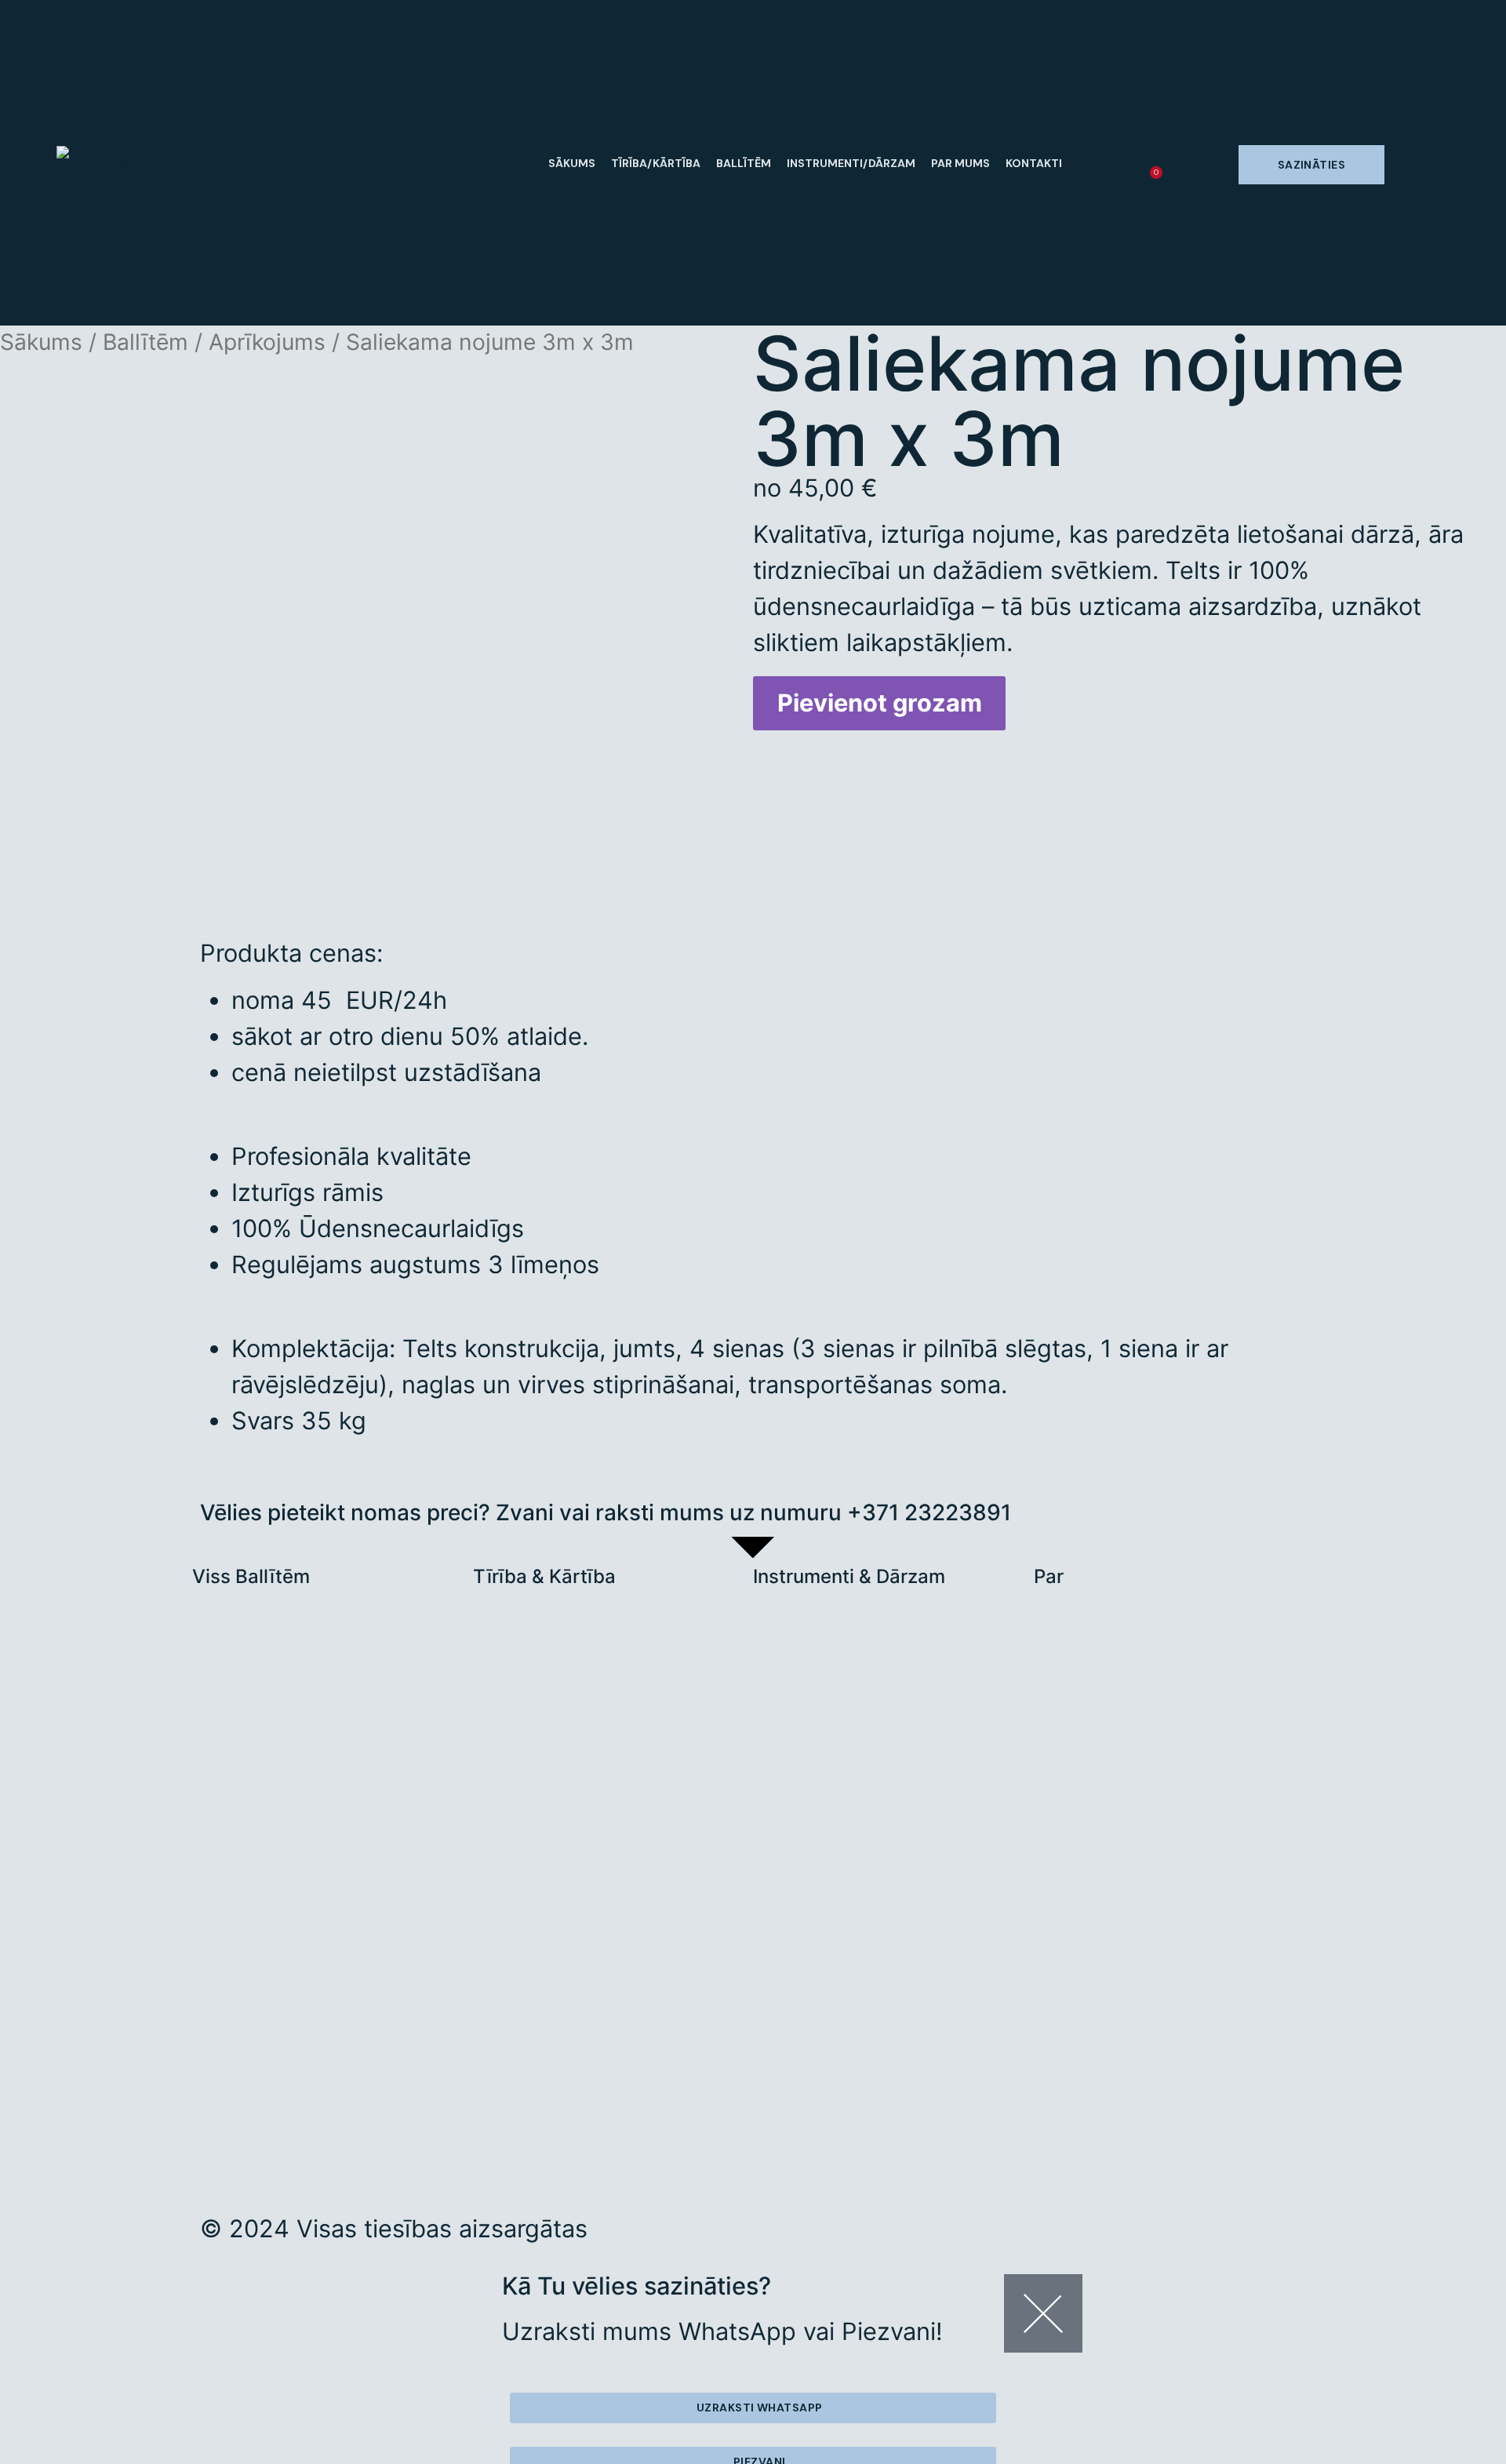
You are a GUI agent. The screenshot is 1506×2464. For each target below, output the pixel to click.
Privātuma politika (1170, 1877)
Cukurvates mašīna (340, 1734)
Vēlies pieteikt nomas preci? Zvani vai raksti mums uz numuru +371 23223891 (606, 1512)
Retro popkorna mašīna (322, 1953)
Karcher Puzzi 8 (581, 1836)
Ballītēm (744, 163)
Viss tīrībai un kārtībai (594, 1688)
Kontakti (1034, 163)
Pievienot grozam (880, 702)
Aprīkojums (267, 342)
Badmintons (340, 1637)
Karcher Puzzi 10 (582, 1958)
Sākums (572, 163)
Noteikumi (1171, 1780)
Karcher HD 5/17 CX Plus (581, 2106)
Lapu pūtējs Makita (849, 1760)
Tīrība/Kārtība (656, 163)
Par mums (960, 163)
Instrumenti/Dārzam (851, 163)
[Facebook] (827, 2237)
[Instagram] (780, 2237)
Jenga (280, 1831)
